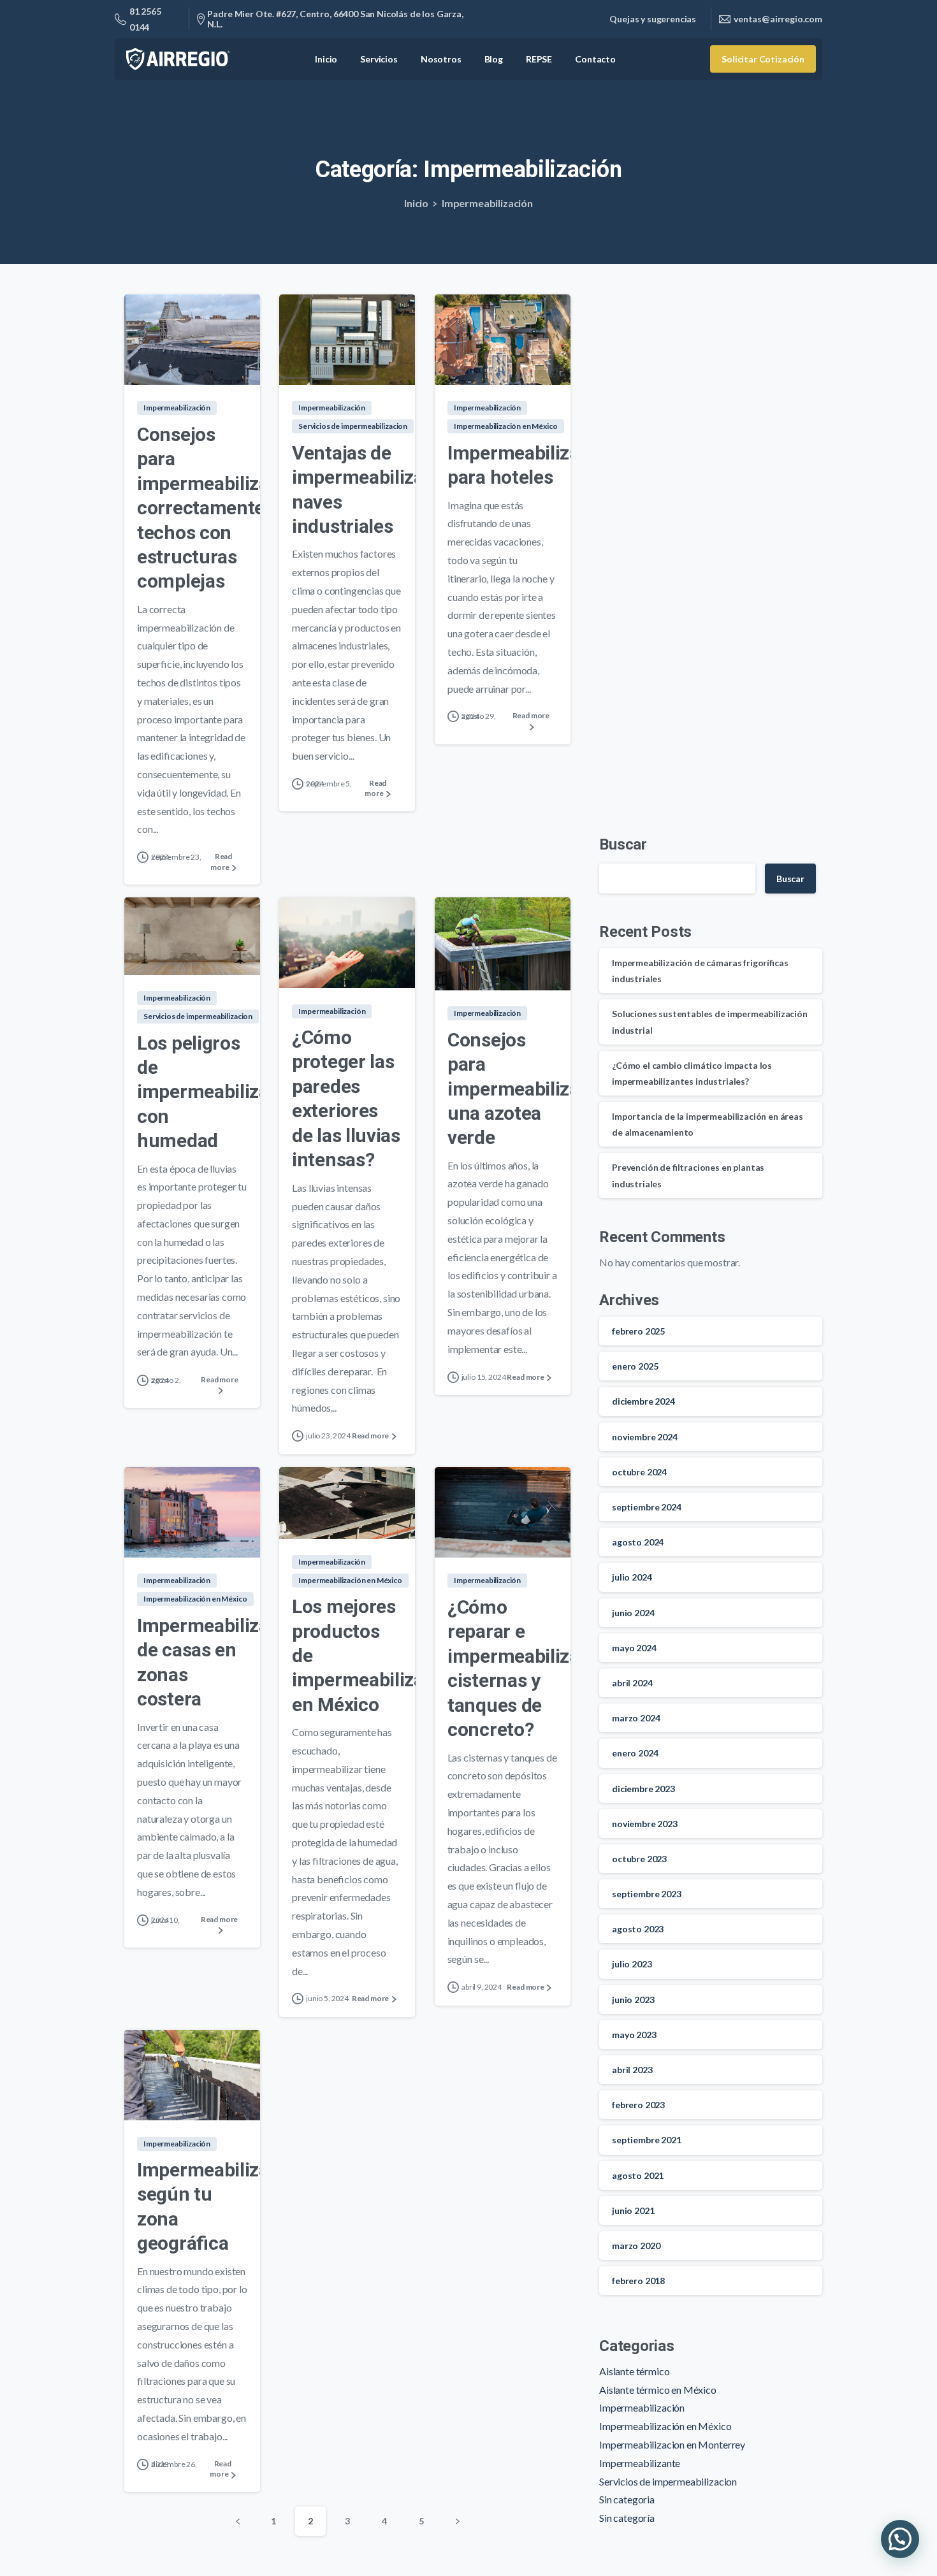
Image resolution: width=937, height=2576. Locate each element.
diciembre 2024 (643, 1401)
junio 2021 (633, 2211)
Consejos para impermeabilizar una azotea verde (517, 1089)
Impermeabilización (487, 203)
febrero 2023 (638, 2105)
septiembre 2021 (647, 2140)
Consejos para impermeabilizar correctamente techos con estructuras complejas (207, 508)
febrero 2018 (638, 2281)
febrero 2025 (638, 1331)
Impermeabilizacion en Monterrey (672, 2444)
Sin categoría (627, 2518)
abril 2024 (632, 1683)
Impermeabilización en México (665, 2426)
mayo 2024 (634, 1648)
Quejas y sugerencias (653, 19)
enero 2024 (635, 1753)
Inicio (416, 203)
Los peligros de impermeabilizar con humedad (207, 1092)
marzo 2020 (636, 2246)
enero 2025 (635, 1366)
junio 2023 (633, 2000)
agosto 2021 (638, 2175)
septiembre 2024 (647, 1507)
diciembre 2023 (643, 1789)
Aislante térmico (634, 2371)
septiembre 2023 (647, 1894)
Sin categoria (627, 2499)
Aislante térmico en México (658, 2390)
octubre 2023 (639, 1859)
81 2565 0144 (145, 19)
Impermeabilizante (640, 2463)
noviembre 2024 (645, 1437)
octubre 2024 (639, 1472)
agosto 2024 (638, 1542)
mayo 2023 (634, 2035)
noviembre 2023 (645, 1824)
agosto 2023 (638, 1929)
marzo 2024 (636, 1718)
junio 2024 (633, 1613)
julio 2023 (632, 1964)
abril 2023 (632, 2070)
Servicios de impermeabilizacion (668, 2481)
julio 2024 (632, 1577)
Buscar (623, 844)
